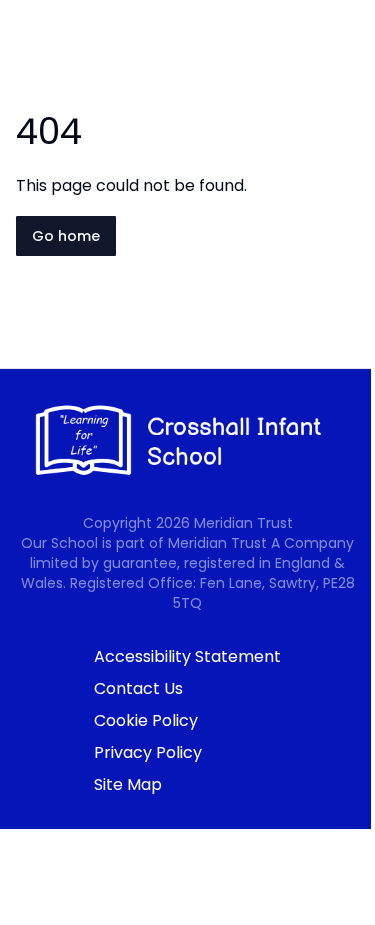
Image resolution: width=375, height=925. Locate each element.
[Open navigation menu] (347, 48)
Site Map (128, 784)
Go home (66, 236)
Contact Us (138, 688)
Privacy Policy (148, 752)
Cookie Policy (146, 720)
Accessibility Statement (187, 656)
